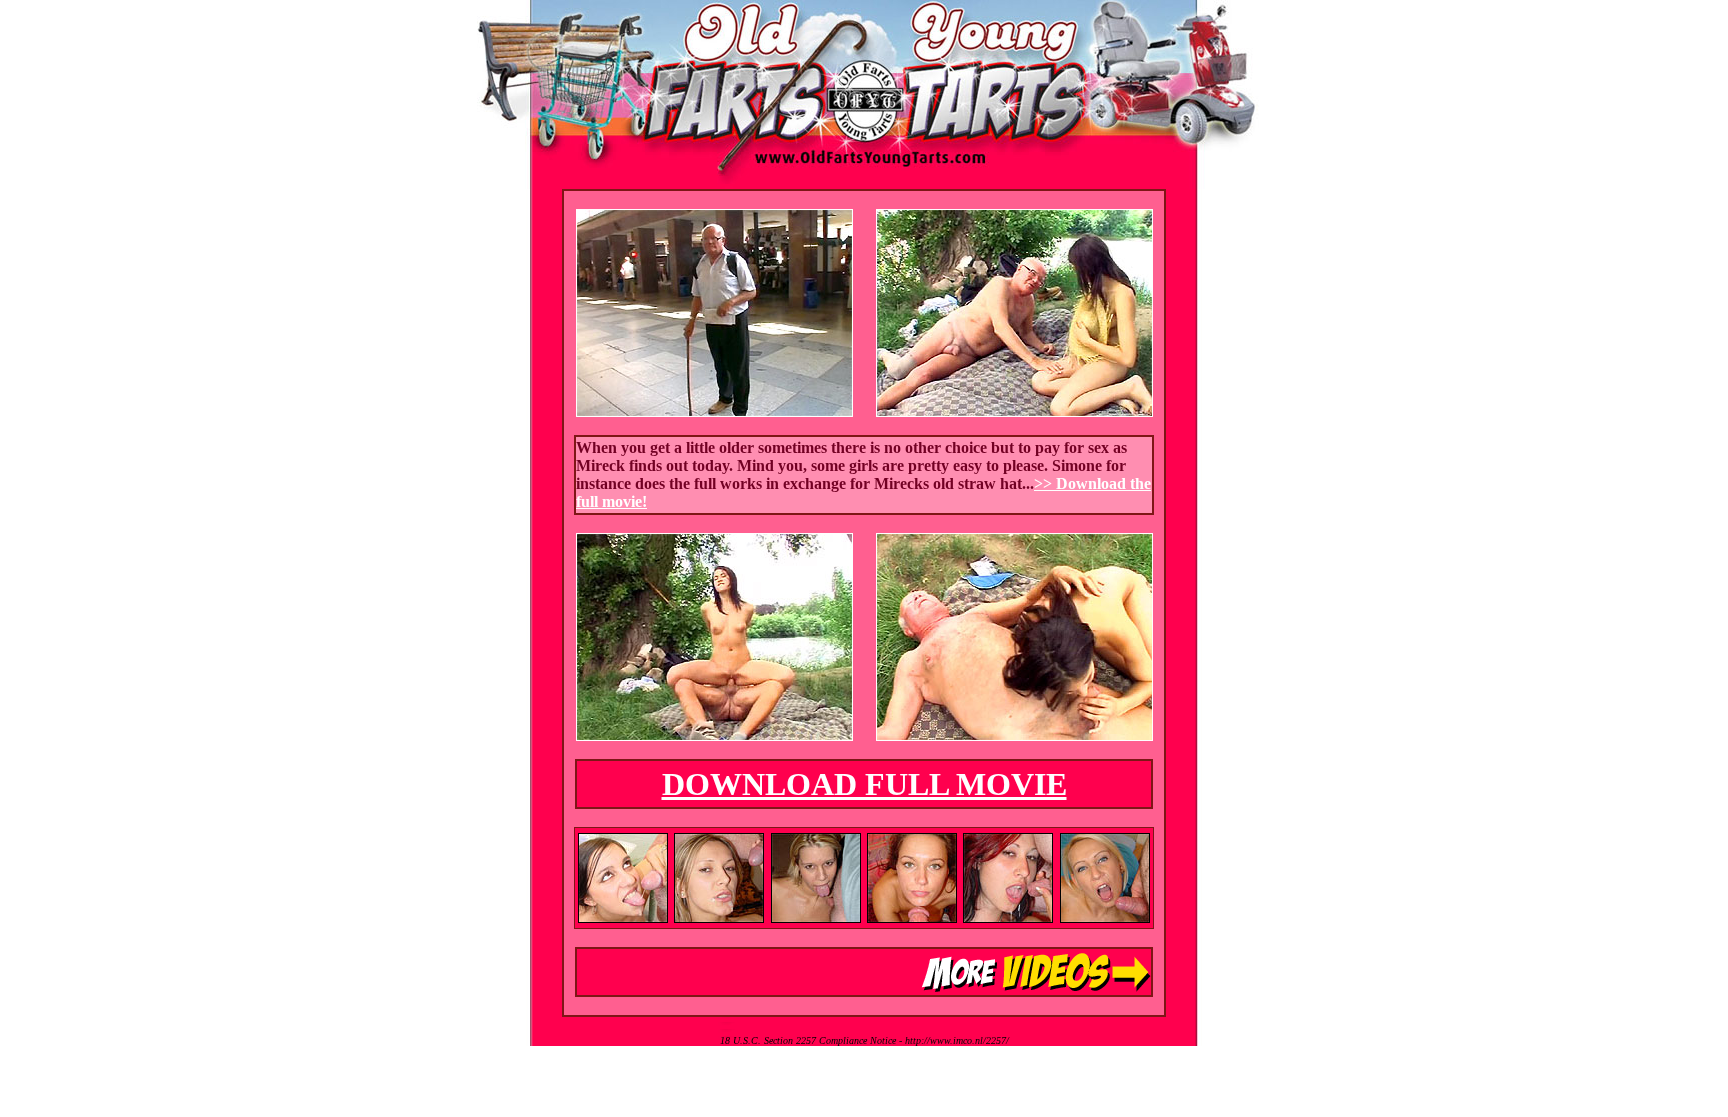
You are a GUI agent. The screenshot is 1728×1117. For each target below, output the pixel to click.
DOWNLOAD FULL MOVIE (864, 784)
